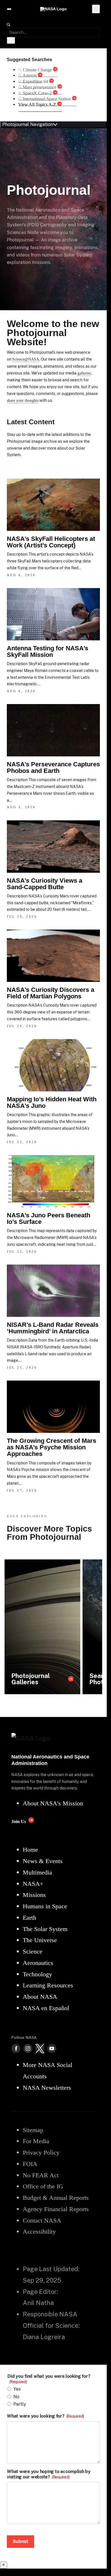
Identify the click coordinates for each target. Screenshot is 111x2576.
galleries (84, 373)
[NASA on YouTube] (52, 2049)
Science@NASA (26, 359)
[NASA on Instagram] (28, 2049)
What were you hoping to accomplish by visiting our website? (49, 2474)
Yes (17, 2389)
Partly (20, 2404)
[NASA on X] (40, 2049)
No (16, 2397)
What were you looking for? (45, 2416)
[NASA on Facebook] (16, 2049)
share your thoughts (23, 400)
